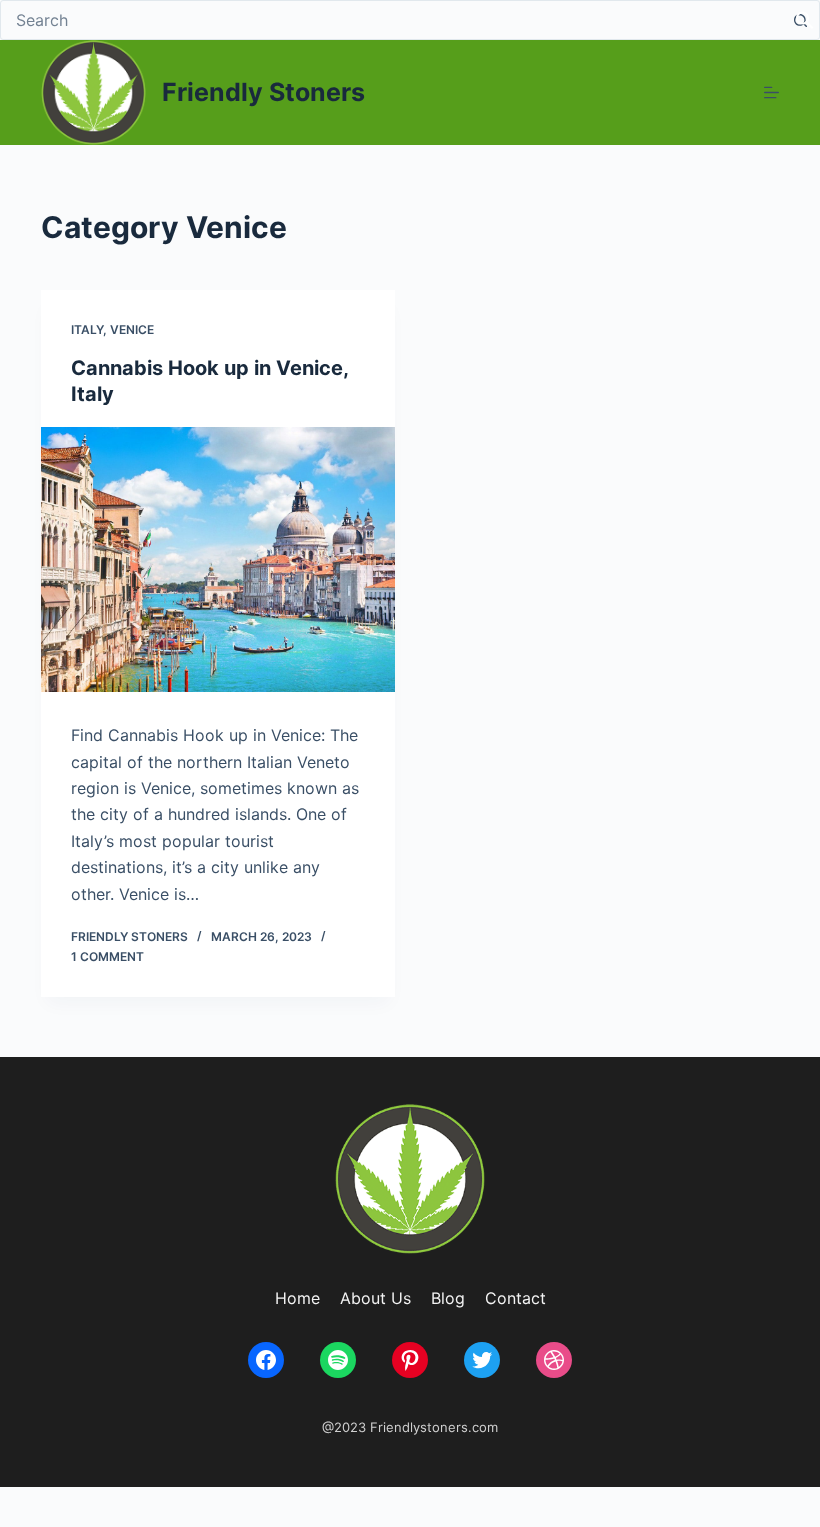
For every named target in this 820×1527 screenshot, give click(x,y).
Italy (87, 329)
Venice (132, 329)
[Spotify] (338, 1360)
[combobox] (391, 20)
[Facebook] (266, 1360)
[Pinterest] (410, 1360)
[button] (805, 18)
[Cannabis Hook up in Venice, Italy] (218, 560)
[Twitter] (482, 1360)
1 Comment (107, 956)
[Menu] (771, 92)
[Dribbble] (554, 1360)
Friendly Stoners (263, 92)
